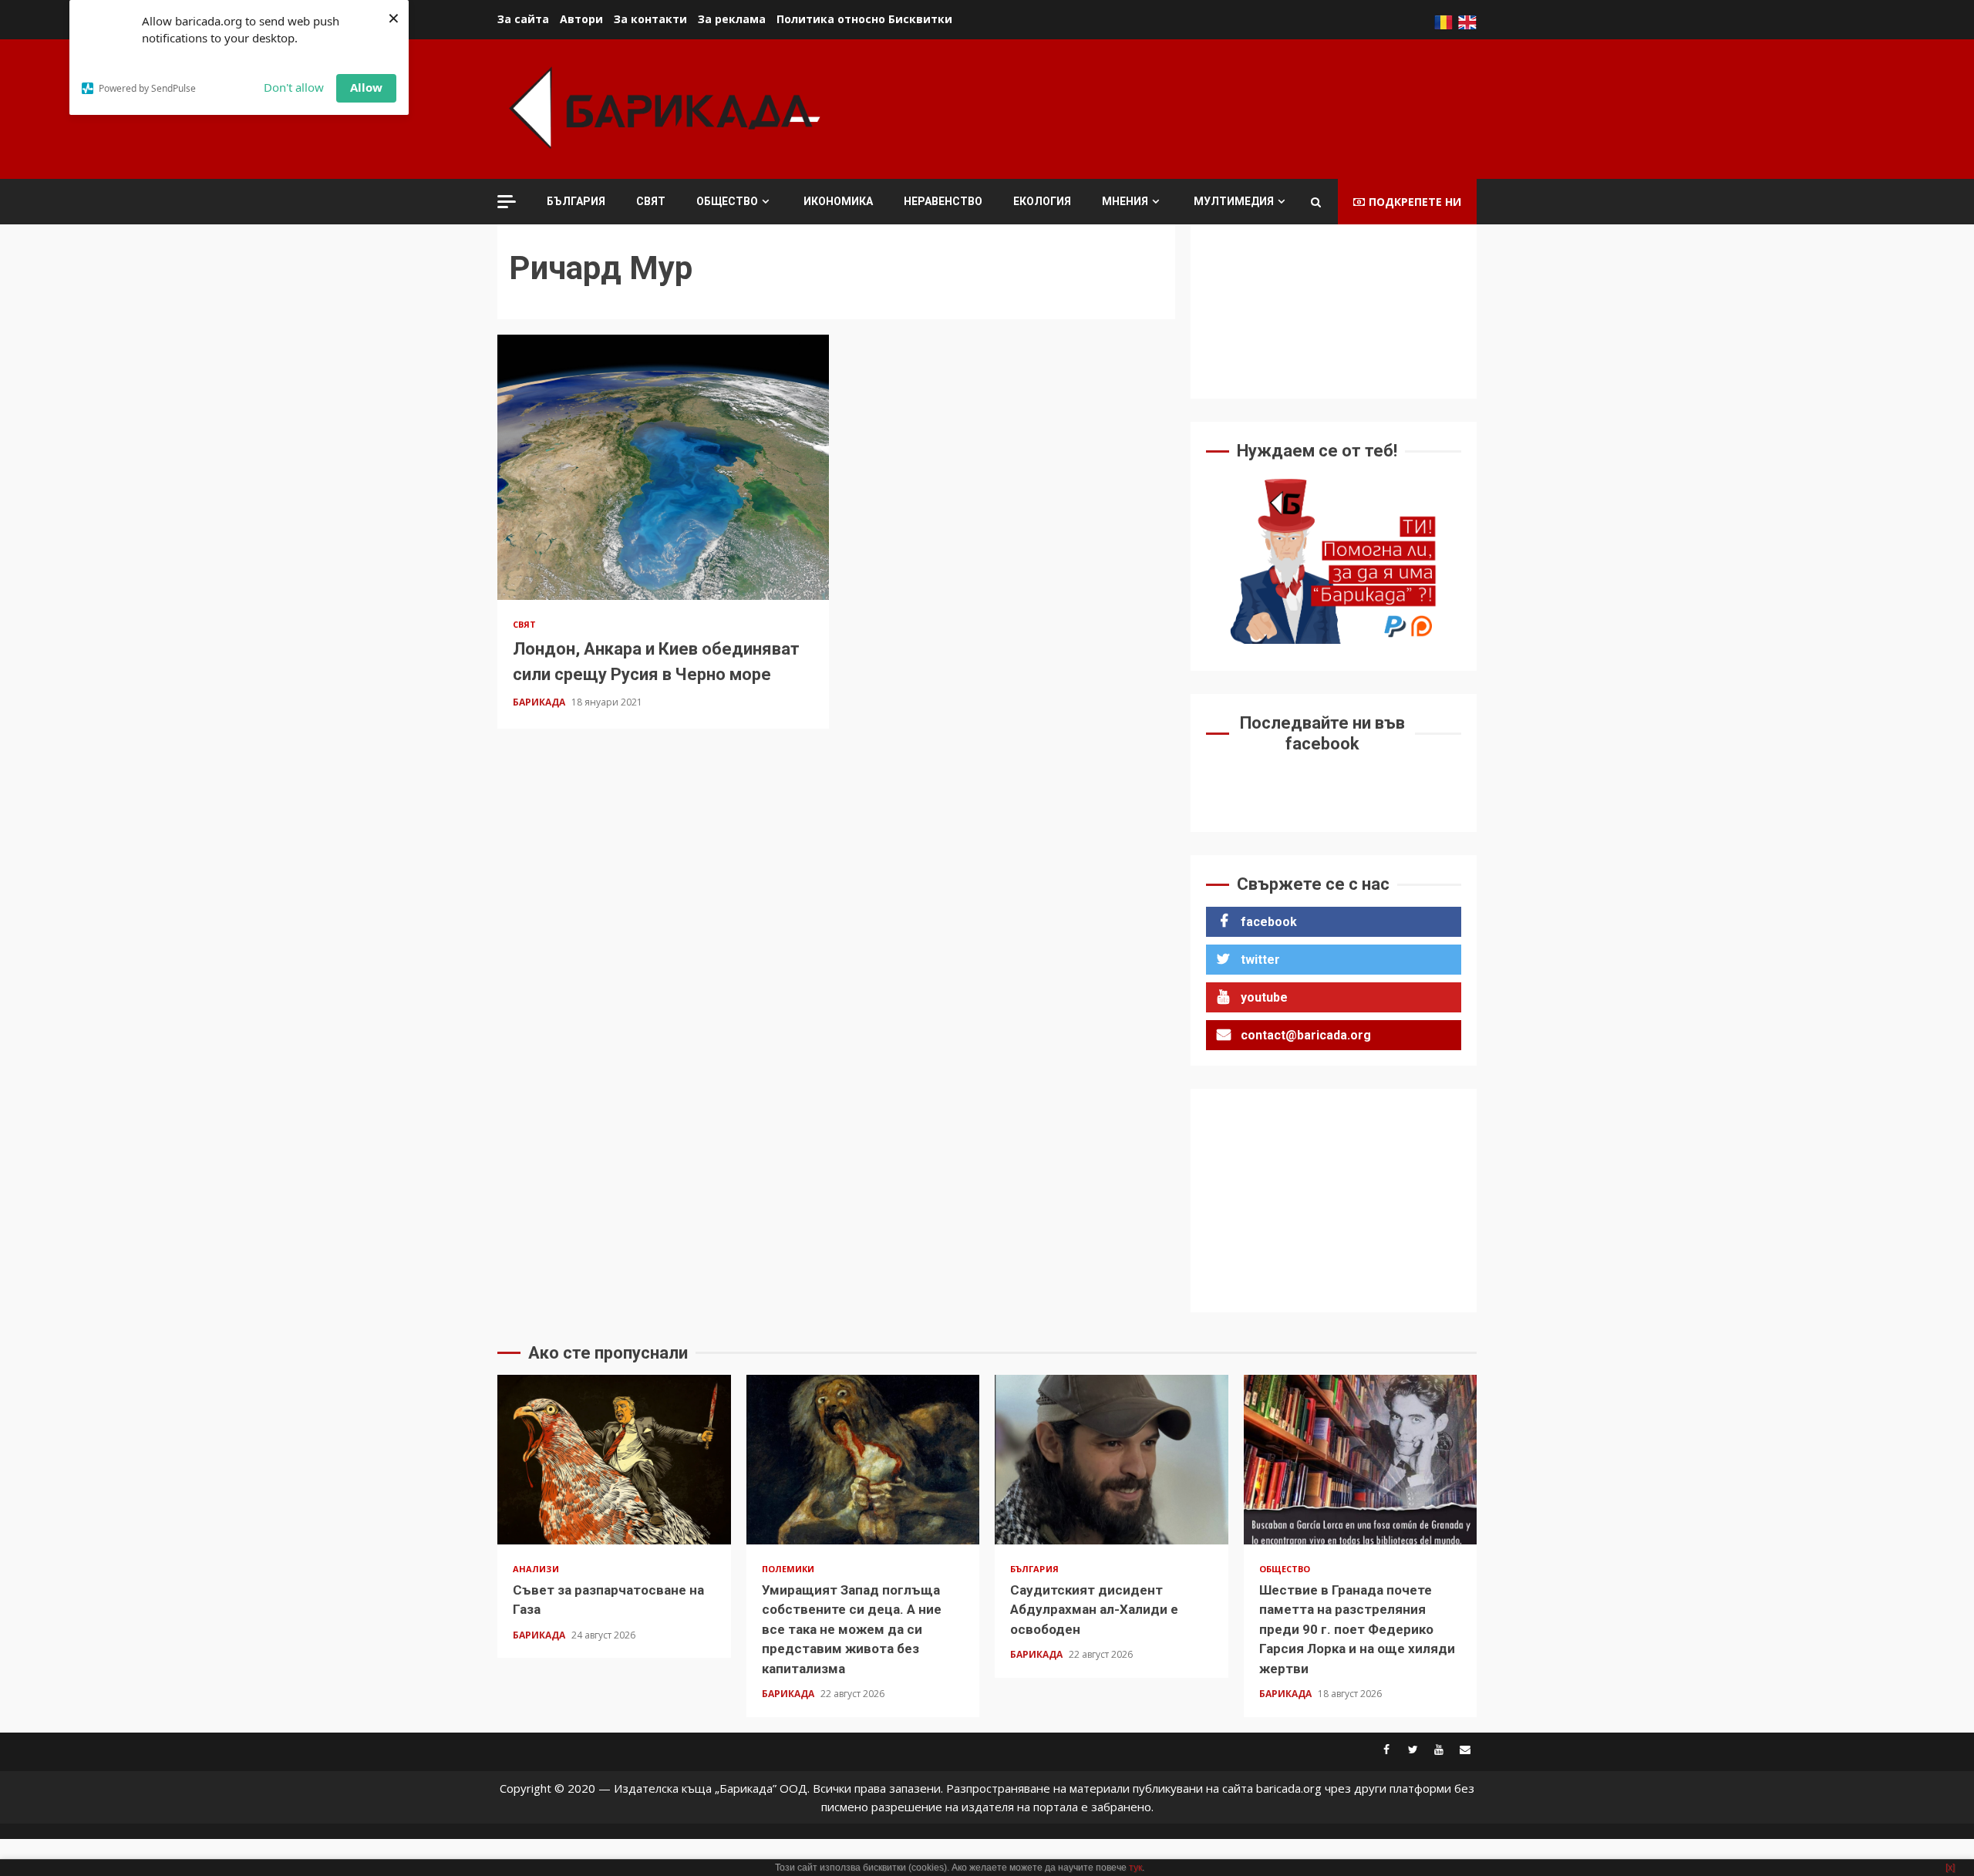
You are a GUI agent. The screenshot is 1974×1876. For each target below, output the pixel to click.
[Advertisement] (1196, 107)
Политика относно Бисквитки (864, 19)
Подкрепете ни (1415, 202)
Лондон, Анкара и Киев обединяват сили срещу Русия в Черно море (663, 467)
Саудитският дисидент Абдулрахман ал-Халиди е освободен (1112, 1460)
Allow (366, 87)
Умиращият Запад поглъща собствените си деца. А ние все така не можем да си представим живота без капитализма (863, 1460)
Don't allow (294, 87)
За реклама (732, 19)
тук (1135, 1868)
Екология (1042, 201)
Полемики (788, 1569)
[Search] (1316, 202)
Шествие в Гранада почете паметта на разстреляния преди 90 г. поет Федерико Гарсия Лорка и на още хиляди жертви (1361, 1460)
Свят (651, 201)
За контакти (650, 19)
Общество (727, 201)
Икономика (838, 201)
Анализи (536, 1569)
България (576, 201)
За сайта (523, 19)
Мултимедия (1234, 201)
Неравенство (943, 201)
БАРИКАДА (540, 702)
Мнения (1125, 201)
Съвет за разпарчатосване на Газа (614, 1460)
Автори (581, 19)
